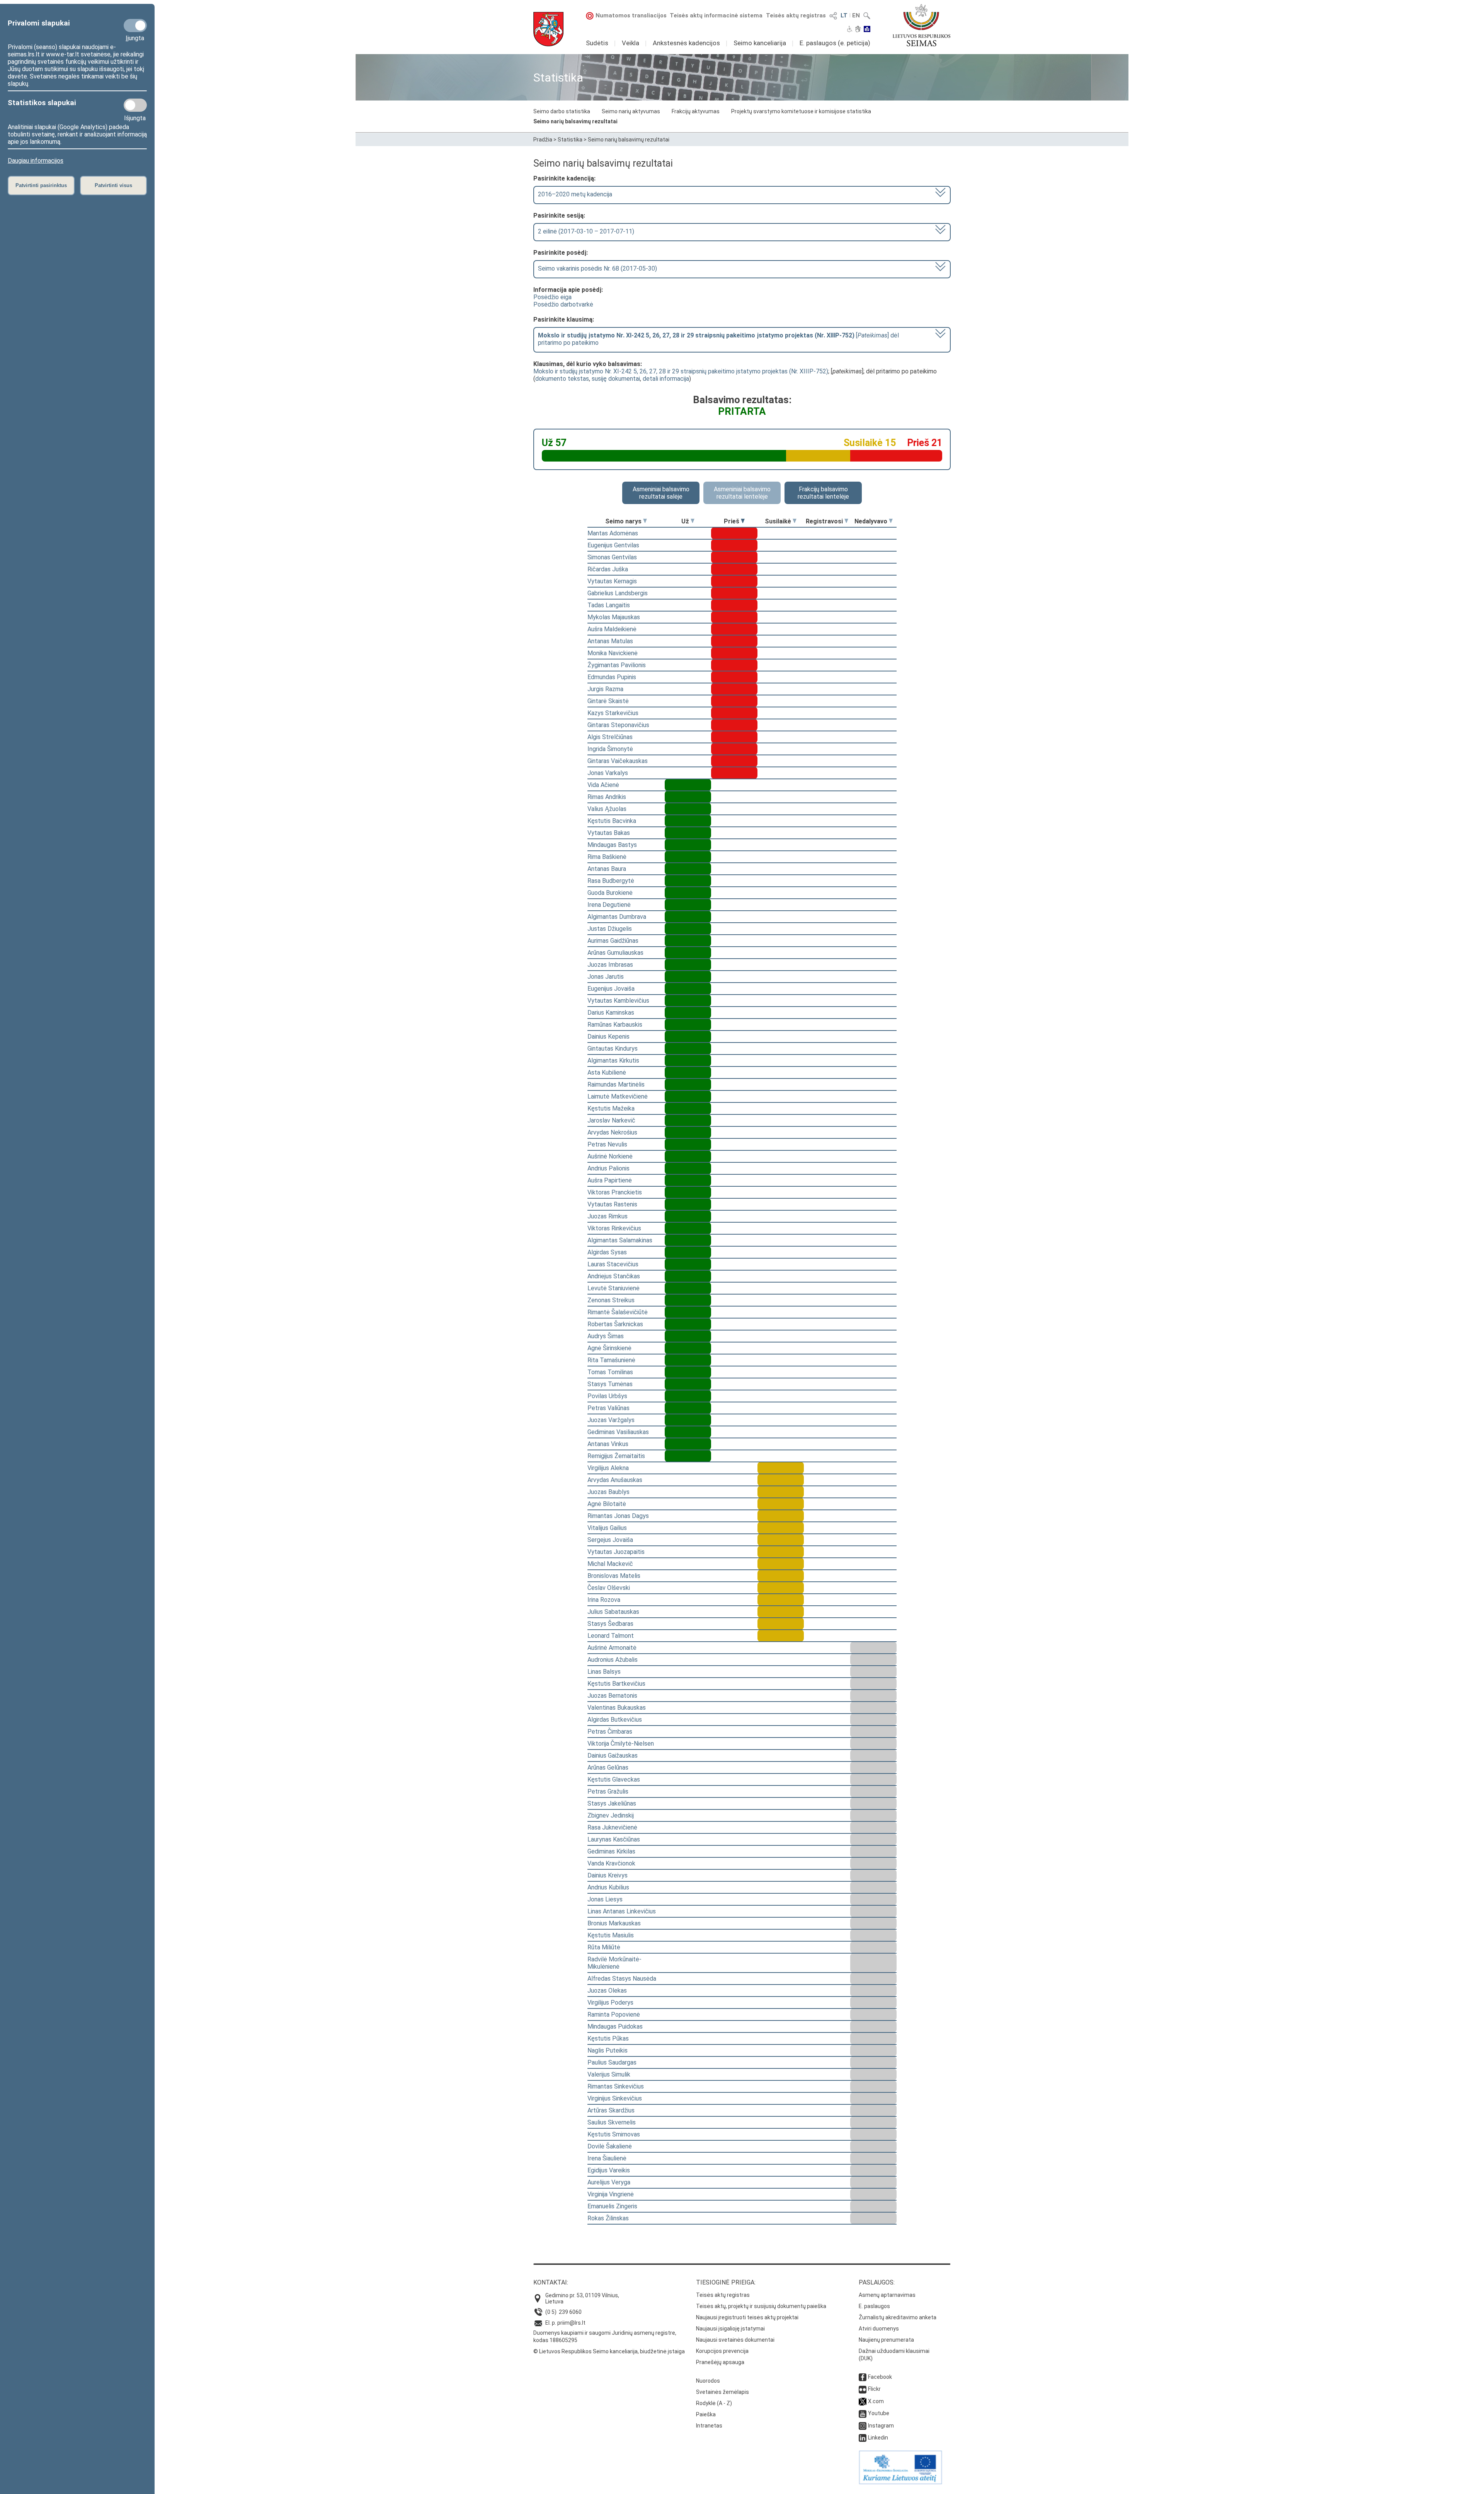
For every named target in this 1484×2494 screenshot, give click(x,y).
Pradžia (543, 140)
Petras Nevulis (607, 1144)
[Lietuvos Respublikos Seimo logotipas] (922, 25)
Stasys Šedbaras (610, 1624)
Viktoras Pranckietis (615, 1192)
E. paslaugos (874, 2306)
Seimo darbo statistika (562, 111)
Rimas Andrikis (607, 797)
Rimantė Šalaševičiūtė (618, 1312)
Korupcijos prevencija (722, 2351)
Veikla (631, 43)
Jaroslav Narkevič (611, 1120)
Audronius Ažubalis (613, 1660)
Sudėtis (597, 43)
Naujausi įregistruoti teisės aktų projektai (747, 2317)
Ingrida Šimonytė (610, 749)
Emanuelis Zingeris (612, 2206)
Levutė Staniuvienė (614, 1288)
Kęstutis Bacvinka (612, 821)
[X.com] (863, 2401)
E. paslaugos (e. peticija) (835, 43)
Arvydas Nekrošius (612, 1132)
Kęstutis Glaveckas (614, 1779)
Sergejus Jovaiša (610, 1540)
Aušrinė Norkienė (610, 1156)
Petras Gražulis (608, 1791)
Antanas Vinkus (608, 1444)
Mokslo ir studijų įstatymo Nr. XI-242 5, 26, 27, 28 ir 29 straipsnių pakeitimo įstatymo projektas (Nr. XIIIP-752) (681, 371)
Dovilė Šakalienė (610, 2146)
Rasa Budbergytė (611, 881)
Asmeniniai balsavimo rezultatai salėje (661, 493)
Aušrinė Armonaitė (612, 1648)
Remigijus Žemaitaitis (616, 1456)
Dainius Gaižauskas (613, 1756)
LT (844, 15)
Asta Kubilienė (607, 1072)
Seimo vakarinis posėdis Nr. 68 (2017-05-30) (597, 268)
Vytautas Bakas (609, 833)
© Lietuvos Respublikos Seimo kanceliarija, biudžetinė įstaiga (609, 2351)
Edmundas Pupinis (612, 677)
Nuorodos (708, 2381)
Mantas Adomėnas (613, 533)
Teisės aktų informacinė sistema (716, 15)
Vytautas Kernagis (612, 581)
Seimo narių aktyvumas (631, 111)
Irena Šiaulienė (607, 2158)
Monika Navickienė (613, 653)
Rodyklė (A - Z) (714, 2403)
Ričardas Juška (608, 569)
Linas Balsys (604, 1672)
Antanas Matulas (610, 641)
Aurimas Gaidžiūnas (613, 941)
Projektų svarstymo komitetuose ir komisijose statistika (801, 111)
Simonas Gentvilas (612, 557)
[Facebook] (863, 2377)
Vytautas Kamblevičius (618, 1001)
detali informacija (666, 379)
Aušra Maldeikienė (612, 629)
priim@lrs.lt (571, 2323)
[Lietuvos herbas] (548, 29)
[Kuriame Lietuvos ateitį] (900, 2482)
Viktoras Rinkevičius (614, 1228)
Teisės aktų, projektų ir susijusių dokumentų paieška (761, 2306)
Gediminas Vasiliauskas (618, 1432)
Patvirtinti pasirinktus (41, 185)
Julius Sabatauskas (613, 1612)
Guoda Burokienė (610, 893)
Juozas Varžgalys (611, 1420)
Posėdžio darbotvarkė (563, 304)
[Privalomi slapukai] (135, 26)
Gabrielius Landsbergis (618, 593)
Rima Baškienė (607, 857)
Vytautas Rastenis (612, 1204)
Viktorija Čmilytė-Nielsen (621, 1744)
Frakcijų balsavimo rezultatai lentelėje (823, 493)
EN (856, 15)
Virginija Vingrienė (611, 2194)
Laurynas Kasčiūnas (614, 1839)
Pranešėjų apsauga (720, 2362)
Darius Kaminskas (611, 1013)
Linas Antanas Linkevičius (622, 1911)
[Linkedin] (863, 2438)
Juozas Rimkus (608, 1216)
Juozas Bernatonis (612, 1696)
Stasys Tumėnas (610, 1384)
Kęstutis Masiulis (611, 1935)
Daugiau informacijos (36, 161)
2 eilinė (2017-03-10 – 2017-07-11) (586, 231)
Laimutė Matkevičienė (618, 1096)
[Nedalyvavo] (891, 521)
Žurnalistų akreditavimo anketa (898, 2317)
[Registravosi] (846, 521)
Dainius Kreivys (608, 1875)
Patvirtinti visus (113, 185)
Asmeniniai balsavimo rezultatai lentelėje (742, 493)
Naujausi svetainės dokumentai (735, 2340)
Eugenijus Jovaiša (611, 989)
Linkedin (878, 2438)
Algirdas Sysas (607, 1252)
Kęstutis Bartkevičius (616, 1684)
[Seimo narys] (645, 521)
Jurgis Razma (605, 689)
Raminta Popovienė (614, 2014)
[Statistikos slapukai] (135, 105)
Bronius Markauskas (614, 1923)
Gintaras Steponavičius (618, 725)
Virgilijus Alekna (608, 1468)
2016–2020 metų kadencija (575, 194)
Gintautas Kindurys (613, 1049)
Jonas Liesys (605, 1899)
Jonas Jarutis (606, 977)
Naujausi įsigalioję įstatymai (730, 2329)
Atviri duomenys (879, 2329)
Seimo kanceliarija (760, 43)
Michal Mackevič (610, 1564)
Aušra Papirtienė (610, 1180)
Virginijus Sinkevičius (615, 2098)
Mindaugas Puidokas (615, 2026)
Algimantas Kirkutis (613, 1060)
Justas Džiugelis (610, 929)
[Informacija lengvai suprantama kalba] (867, 30)
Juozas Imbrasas (610, 965)
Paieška (706, 2414)
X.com (876, 2401)
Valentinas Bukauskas (617, 1708)
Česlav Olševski (609, 1588)
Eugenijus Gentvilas (613, 545)
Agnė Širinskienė (609, 1348)
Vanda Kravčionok (611, 1863)
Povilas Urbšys (607, 1396)
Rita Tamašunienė (611, 1360)
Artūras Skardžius (611, 2110)
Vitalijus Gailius (607, 1528)
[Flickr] (863, 2389)
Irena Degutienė (609, 905)
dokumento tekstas (562, 379)
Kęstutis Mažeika (611, 1108)
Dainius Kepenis (608, 1037)
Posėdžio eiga (552, 297)
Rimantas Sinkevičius (616, 2086)
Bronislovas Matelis (614, 1576)
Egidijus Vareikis (609, 2170)
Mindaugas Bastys (612, 845)
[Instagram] (863, 2426)
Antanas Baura (607, 869)
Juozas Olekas (607, 1991)
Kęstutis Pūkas (608, 2038)
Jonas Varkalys (608, 773)
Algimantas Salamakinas (620, 1240)
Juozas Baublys (608, 1492)
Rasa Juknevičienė (612, 1827)
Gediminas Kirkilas (611, 1851)
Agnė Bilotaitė (607, 1504)
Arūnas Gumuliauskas (615, 953)
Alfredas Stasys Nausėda (622, 1979)
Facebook (880, 2377)
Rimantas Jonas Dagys (618, 1516)
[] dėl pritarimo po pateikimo (718, 339)
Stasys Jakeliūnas (612, 1803)
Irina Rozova (604, 1600)
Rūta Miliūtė (604, 1947)
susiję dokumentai (616, 379)
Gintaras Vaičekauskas (618, 761)
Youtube (879, 2413)
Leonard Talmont (611, 1636)
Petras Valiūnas (608, 1408)
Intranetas (709, 2426)
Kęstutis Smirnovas (614, 2134)
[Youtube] (863, 2413)
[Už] (693, 521)
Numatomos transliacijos (631, 15)
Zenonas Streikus (611, 1300)
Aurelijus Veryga (609, 2182)
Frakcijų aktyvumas (696, 111)
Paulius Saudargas (612, 2062)
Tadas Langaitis (609, 605)
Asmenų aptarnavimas (887, 2295)
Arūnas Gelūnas (608, 1767)
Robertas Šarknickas (615, 1324)
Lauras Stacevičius (613, 1264)
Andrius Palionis (608, 1168)
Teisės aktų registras (796, 15)
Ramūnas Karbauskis (615, 1025)
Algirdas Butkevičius (615, 1720)
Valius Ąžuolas (607, 809)
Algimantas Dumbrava (617, 917)
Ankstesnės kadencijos (686, 43)
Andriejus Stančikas (614, 1276)
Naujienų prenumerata (886, 2340)
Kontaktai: (551, 2282)
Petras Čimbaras (610, 1732)
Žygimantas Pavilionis (617, 665)
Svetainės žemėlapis (722, 2392)
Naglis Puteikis (608, 2050)
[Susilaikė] (795, 521)
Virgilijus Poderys (610, 2003)
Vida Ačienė (603, 785)
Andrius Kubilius (608, 1887)
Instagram (881, 2426)
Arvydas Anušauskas (615, 1480)
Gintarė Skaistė (608, 701)
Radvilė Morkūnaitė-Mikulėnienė (614, 1963)
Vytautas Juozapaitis (616, 1552)
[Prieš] (743, 521)
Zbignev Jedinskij (611, 1815)
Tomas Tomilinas (610, 1372)
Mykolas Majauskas (614, 617)
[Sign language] (858, 30)
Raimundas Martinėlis (616, 1084)
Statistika (570, 140)
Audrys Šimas (606, 1336)
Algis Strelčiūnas (610, 737)
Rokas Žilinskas (608, 2218)
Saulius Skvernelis (612, 2122)
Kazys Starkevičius (613, 713)
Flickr (874, 2389)
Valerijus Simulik (609, 2074)
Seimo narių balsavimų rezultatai (575, 121)
